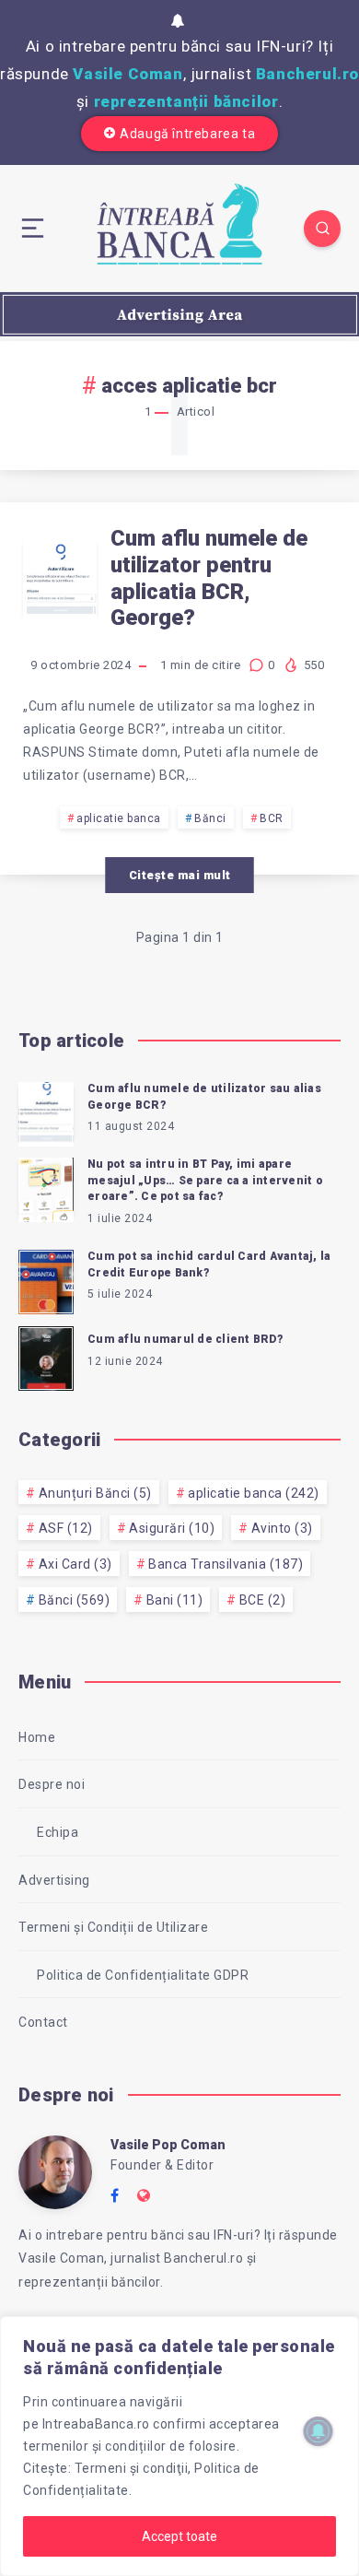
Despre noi (52, 1784)
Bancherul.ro (307, 74)
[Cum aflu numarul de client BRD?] (46, 1356)
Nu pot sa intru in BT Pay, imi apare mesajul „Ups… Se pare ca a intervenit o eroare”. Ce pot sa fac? (205, 1180)
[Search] (322, 229)
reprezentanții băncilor (186, 101)
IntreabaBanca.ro (96, 2424)
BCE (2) (263, 1600)
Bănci (210, 818)
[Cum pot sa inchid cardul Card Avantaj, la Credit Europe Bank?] (46, 1279)
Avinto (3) (282, 1528)
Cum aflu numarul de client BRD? (185, 1339)
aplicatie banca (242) (254, 1493)
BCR (272, 818)
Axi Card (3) (75, 1564)
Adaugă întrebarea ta (187, 134)
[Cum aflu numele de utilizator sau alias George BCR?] (46, 1112)
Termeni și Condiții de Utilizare (113, 1927)
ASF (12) (66, 1528)
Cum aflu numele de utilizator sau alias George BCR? (204, 1096)
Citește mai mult (180, 875)
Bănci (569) (75, 1600)
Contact (43, 2022)
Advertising (54, 1880)
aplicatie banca (119, 818)
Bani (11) (175, 1600)
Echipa (58, 1832)
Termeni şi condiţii (132, 2468)
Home (37, 1737)
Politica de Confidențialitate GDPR (143, 1975)
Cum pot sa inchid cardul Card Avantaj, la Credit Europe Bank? (209, 1264)
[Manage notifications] (318, 2431)
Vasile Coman (127, 74)
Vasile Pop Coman (168, 2145)
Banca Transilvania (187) (226, 1564)
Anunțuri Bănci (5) (95, 1493)
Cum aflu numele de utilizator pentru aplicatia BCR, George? (209, 578)
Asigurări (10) (172, 1528)
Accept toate (179, 2536)
